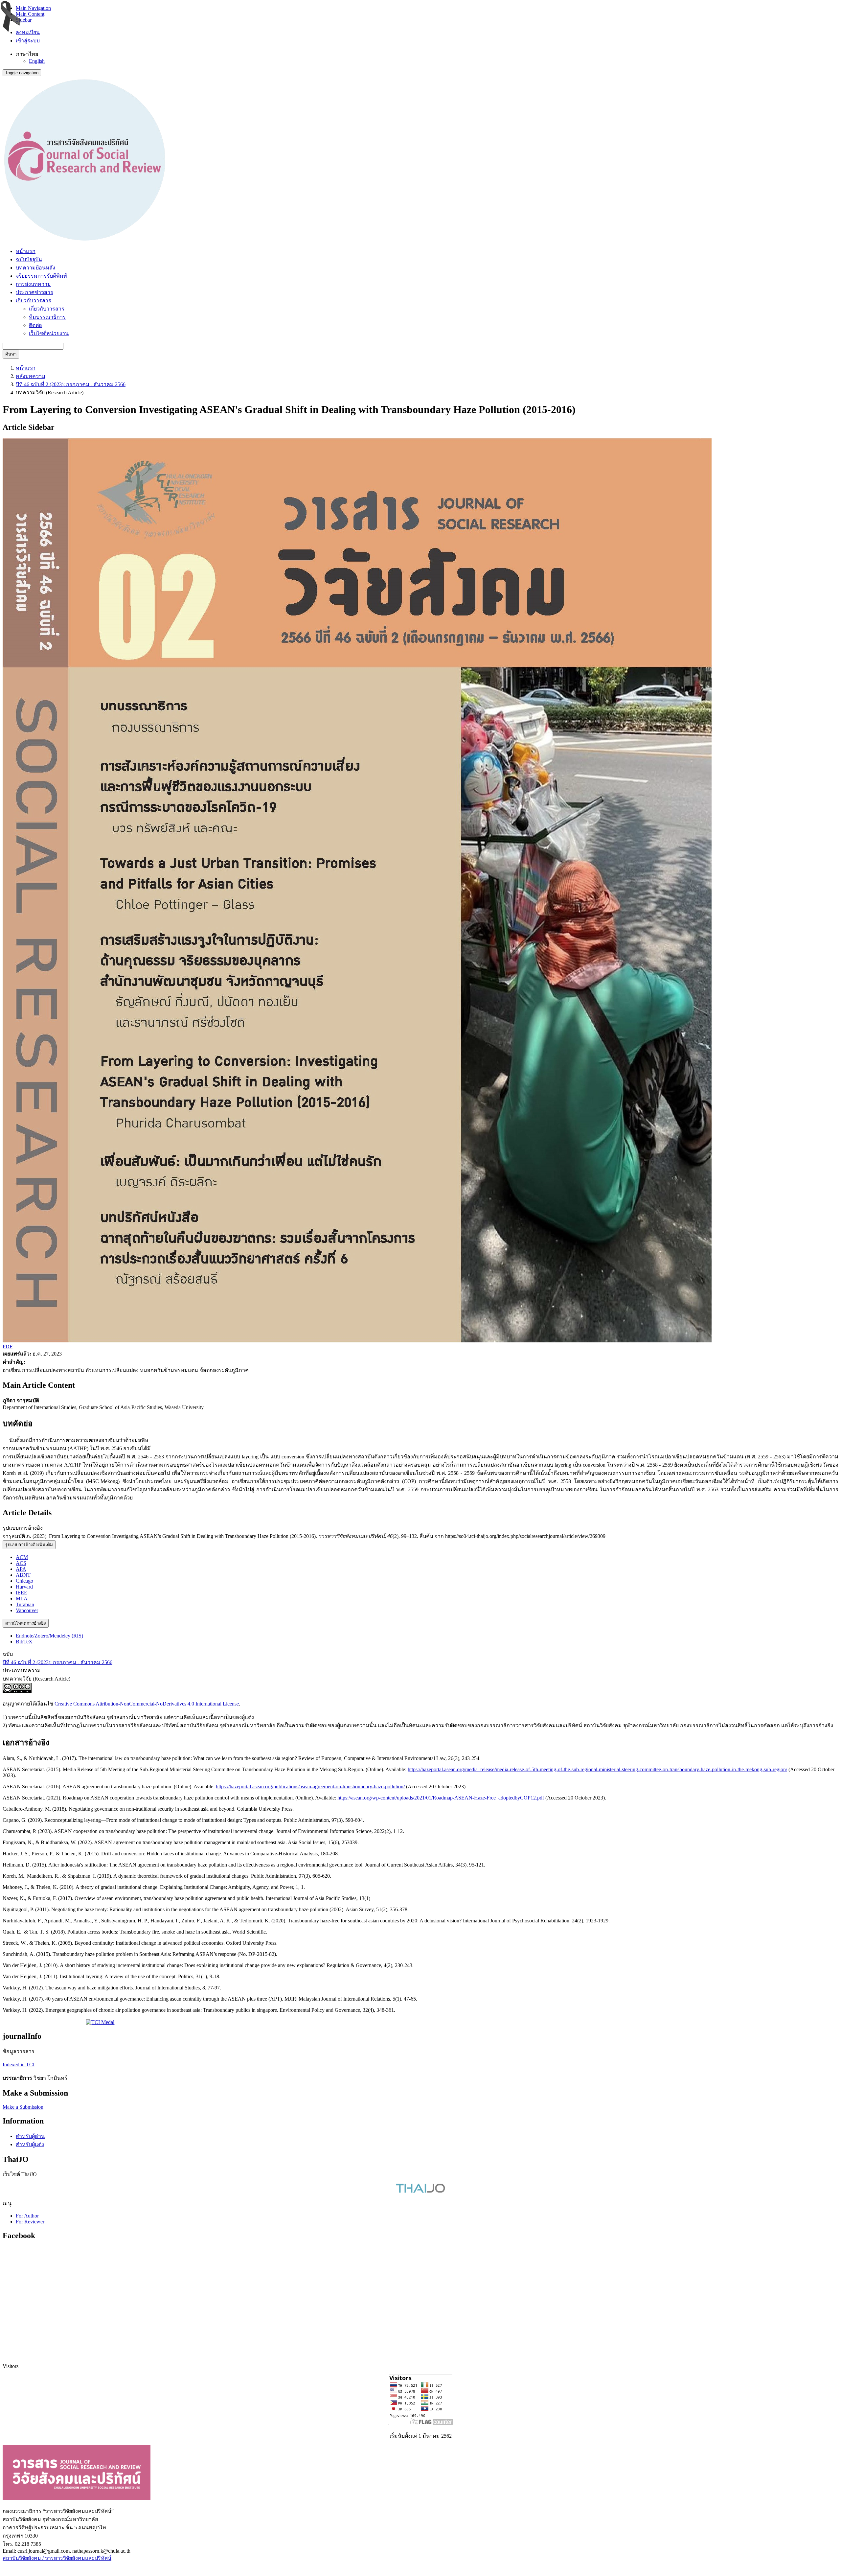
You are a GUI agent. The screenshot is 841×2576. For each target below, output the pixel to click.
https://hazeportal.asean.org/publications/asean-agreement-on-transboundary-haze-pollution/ (310, 1787)
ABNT (23, 1575)
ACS (21, 1563)
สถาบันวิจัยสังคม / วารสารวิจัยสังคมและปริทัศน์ (57, 2558)
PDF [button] (8, 1346)
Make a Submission (23, 2107)
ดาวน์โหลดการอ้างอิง (26, 1623)
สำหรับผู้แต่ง (30, 2144)
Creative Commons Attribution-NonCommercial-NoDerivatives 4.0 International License (147, 1704)
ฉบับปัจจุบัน (29, 259)
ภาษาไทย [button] (27, 54)
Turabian (25, 1604)
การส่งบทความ (33, 284)
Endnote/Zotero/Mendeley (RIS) (49, 1636)
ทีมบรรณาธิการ (47, 317)
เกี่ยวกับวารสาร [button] (34, 301)
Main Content (30, 14)
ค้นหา (11, 354)
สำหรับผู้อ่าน (30, 2136)
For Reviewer (30, 2222)
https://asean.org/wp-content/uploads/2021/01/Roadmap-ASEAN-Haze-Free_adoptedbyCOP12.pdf (441, 1798)
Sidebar (24, 20)
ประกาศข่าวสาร (34, 292)
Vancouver (27, 1610)
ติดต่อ (35, 325)
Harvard (24, 1587)
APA (21, 1569)
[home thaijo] (420, 2191)
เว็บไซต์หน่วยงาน (49, 333)
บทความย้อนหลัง (35, 268)
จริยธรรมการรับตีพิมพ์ (41, 276)
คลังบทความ (31, 376)
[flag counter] (420, 2423)
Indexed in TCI (19, 2065)
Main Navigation (33, 8)
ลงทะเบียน (28, 32)
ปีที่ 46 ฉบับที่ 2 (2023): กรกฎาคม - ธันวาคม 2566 (71, 384)
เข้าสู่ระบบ (28, 41)
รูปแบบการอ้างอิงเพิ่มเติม (29, 1545)
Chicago (24, 1581)
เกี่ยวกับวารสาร (47, 309)
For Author (27, 2216)
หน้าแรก (26, 251)
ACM (22, 1557)
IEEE (22, 1593)
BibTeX (24, 1642)
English (37, 61)
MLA (22, 1599)
